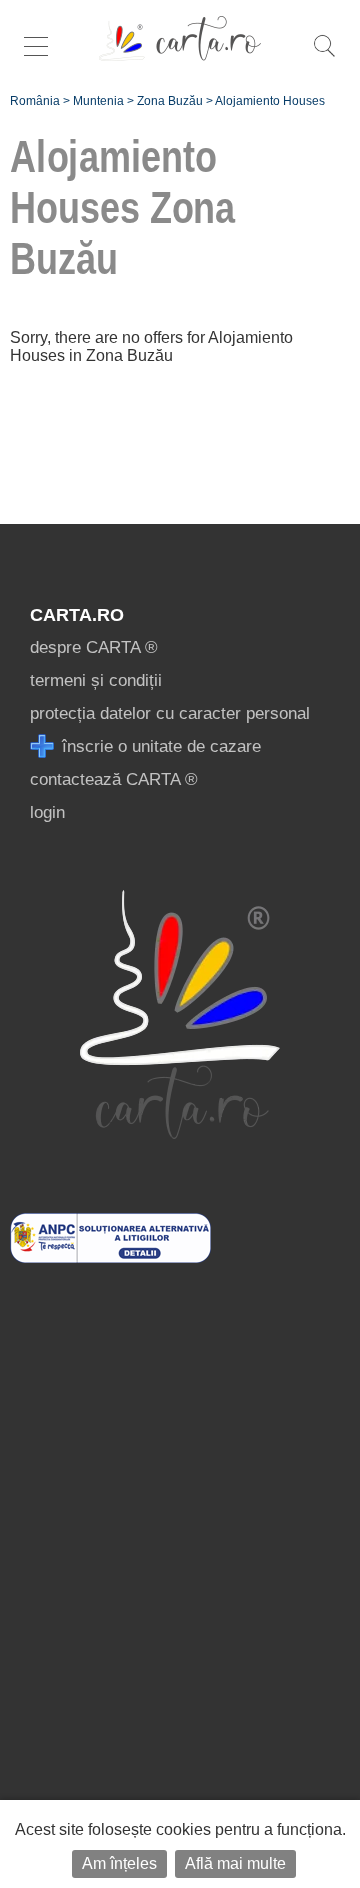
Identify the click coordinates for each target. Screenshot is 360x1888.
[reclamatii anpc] (110, 1257)
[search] (324, 56)
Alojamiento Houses (270, 101)
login (47, 812)
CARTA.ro (77, 615)
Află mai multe (235, 1863)
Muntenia (98, 101)
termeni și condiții (96, 680)
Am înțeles (119, 1863)
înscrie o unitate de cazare (159, 746)
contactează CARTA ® (114, 779)
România (35, 101)
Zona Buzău (170, 101)
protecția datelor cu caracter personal (170, 713)
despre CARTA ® (94, 647)
